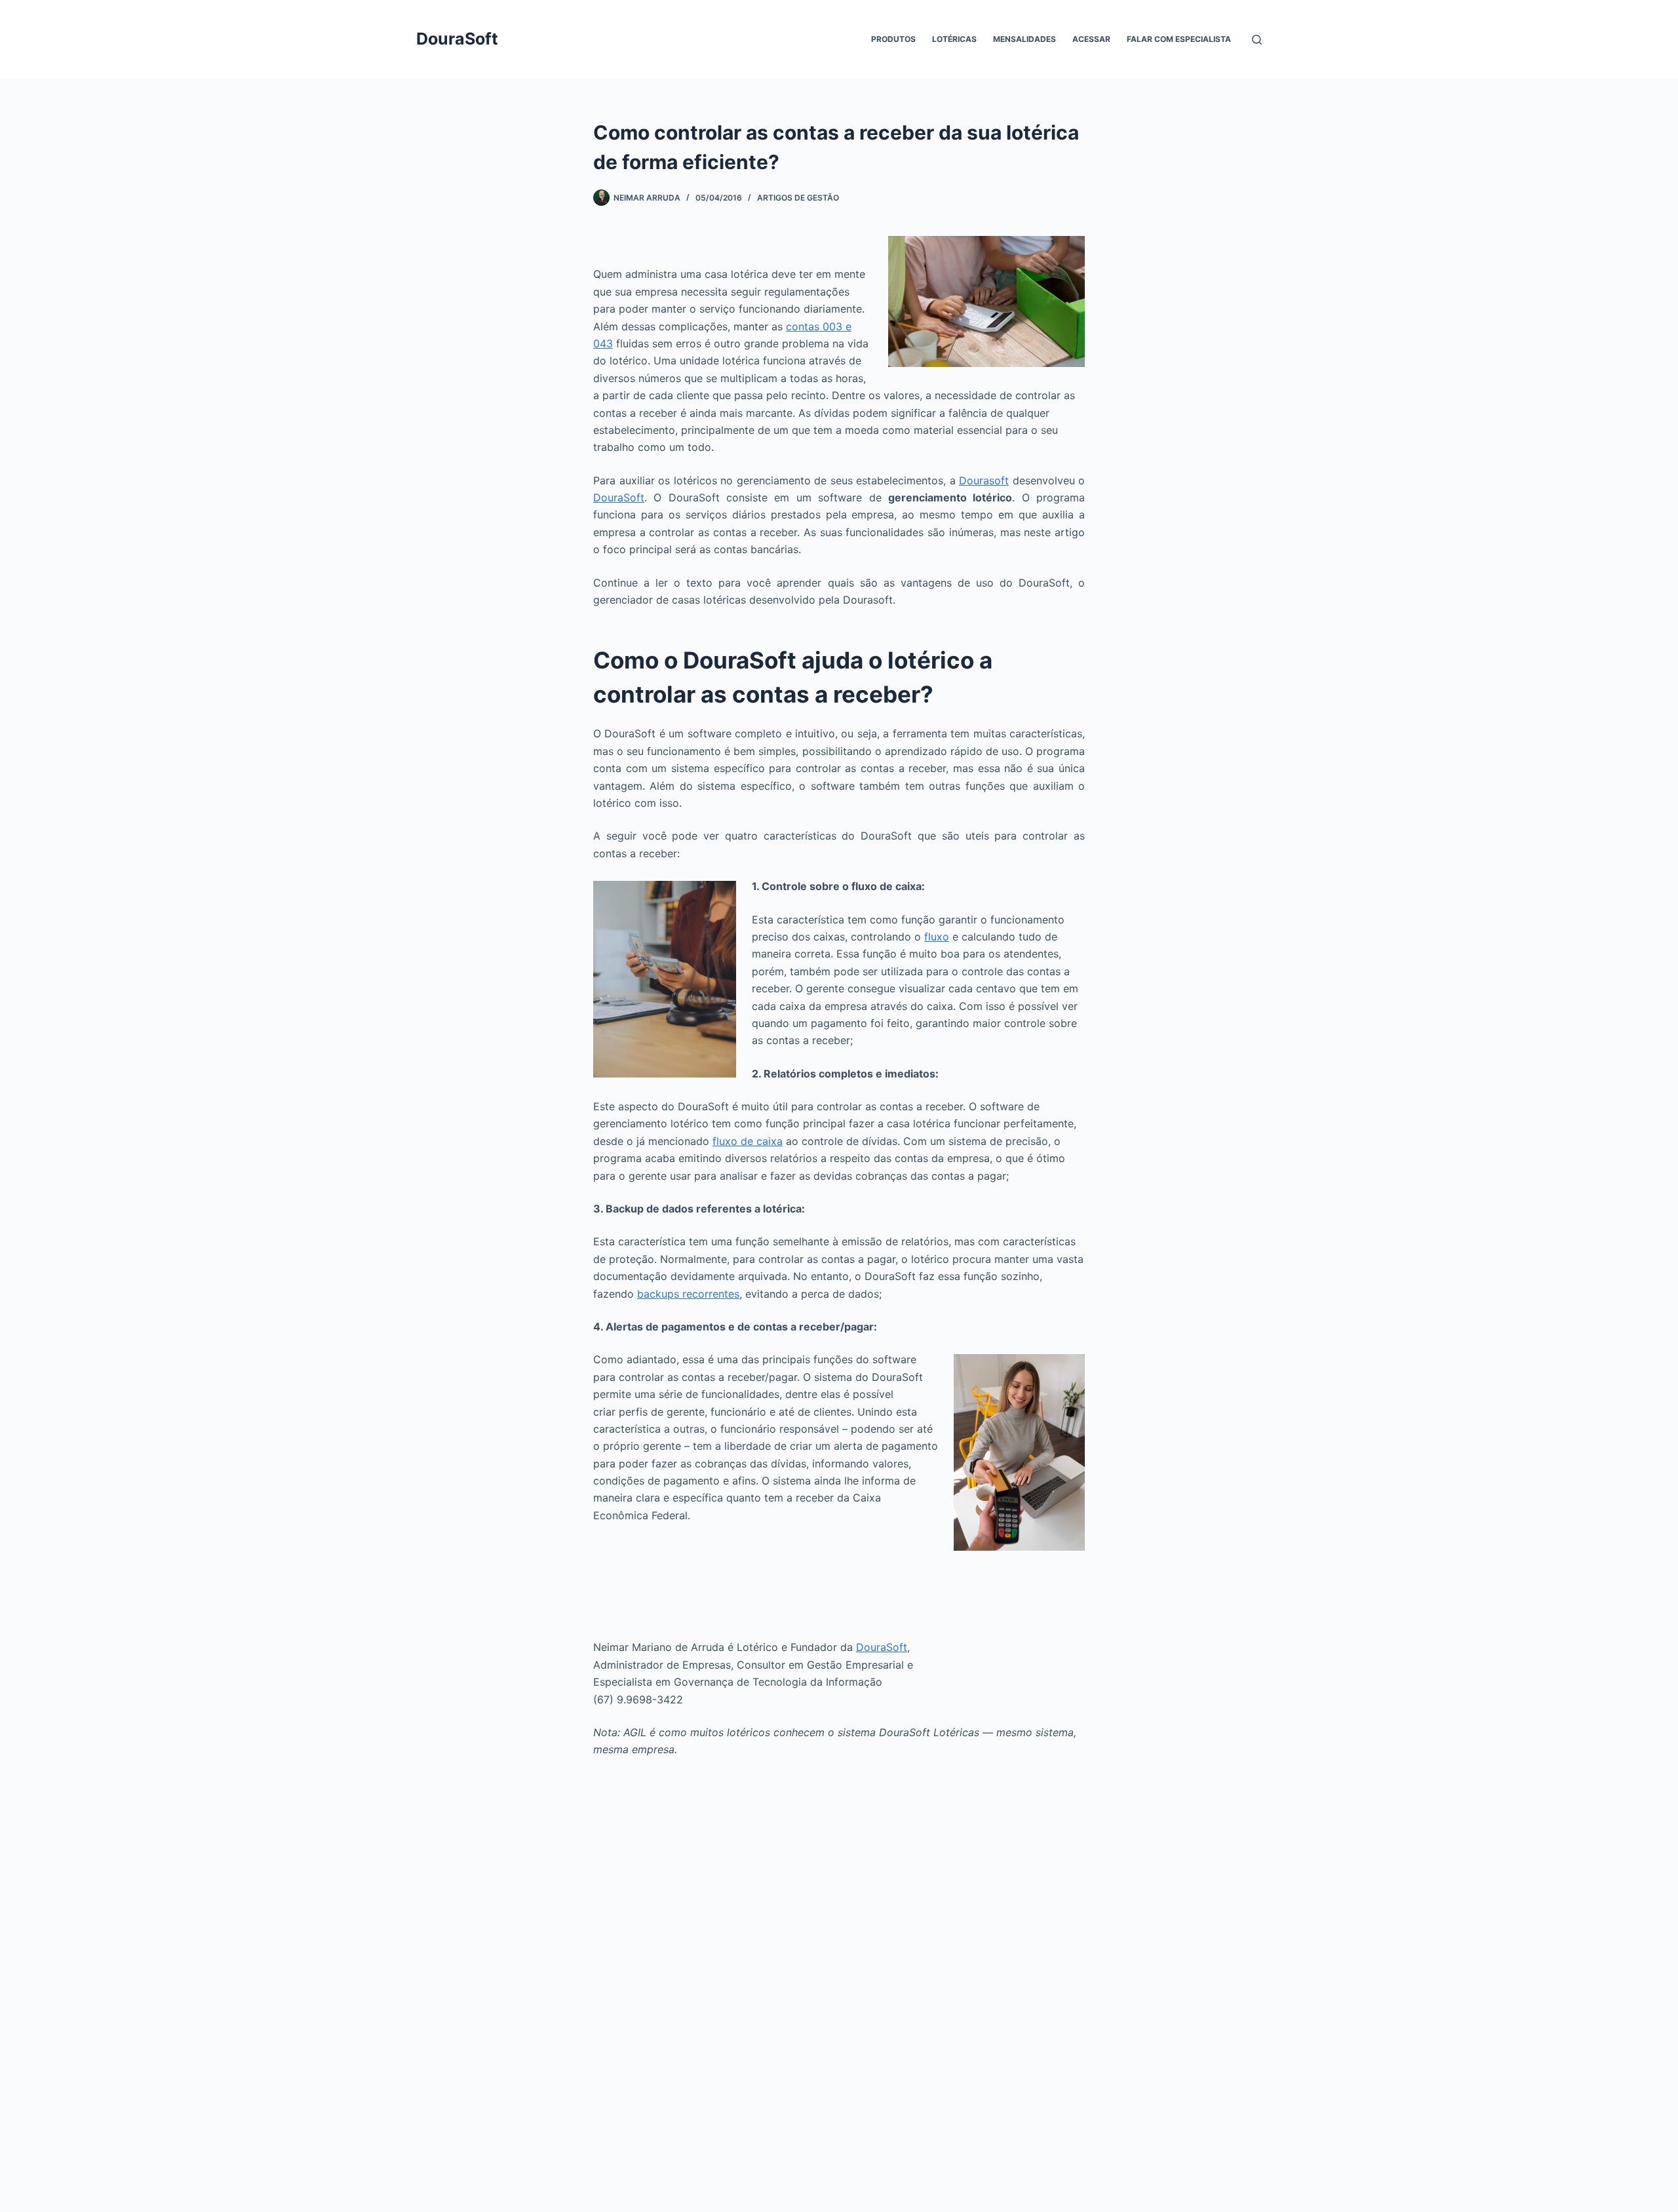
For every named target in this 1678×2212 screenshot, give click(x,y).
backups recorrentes (688, 1294)
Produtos (893, 39)
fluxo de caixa (748, 1141)
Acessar (1091, 39)
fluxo (937, 937)
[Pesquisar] (1257, 40)
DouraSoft (457, 39)
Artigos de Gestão (798, 198)
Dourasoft (984, 480)
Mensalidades (1024, 39)
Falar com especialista (1179, 39)
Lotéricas (954, 39)
